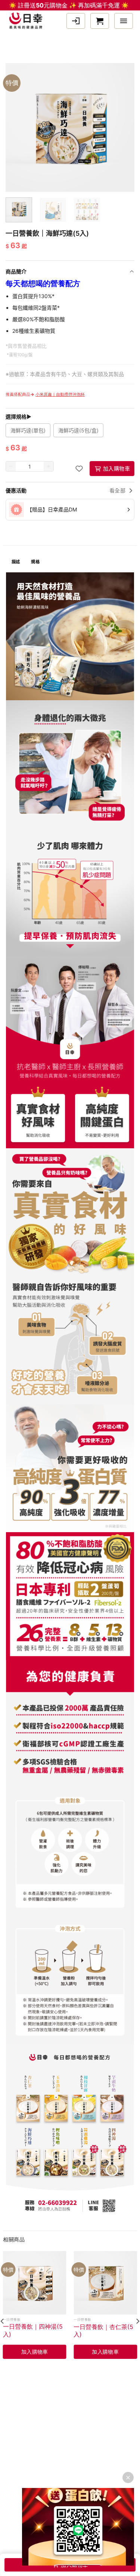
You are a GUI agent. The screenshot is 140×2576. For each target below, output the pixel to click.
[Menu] (124, 21)
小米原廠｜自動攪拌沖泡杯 (60, 394)
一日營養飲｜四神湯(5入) (33, 2330)
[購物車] (100, 21)
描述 (16, 562)
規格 (35, 562)
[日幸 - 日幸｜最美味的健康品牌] (28, 21)
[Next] (131, 115)
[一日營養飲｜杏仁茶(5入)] (105, 2283)
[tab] (16, 562)
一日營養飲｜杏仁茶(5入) (103, 2331)
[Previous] (9, 115)
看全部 (117, 490)
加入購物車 (116, 468)
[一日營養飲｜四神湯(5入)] (35, 2283)
